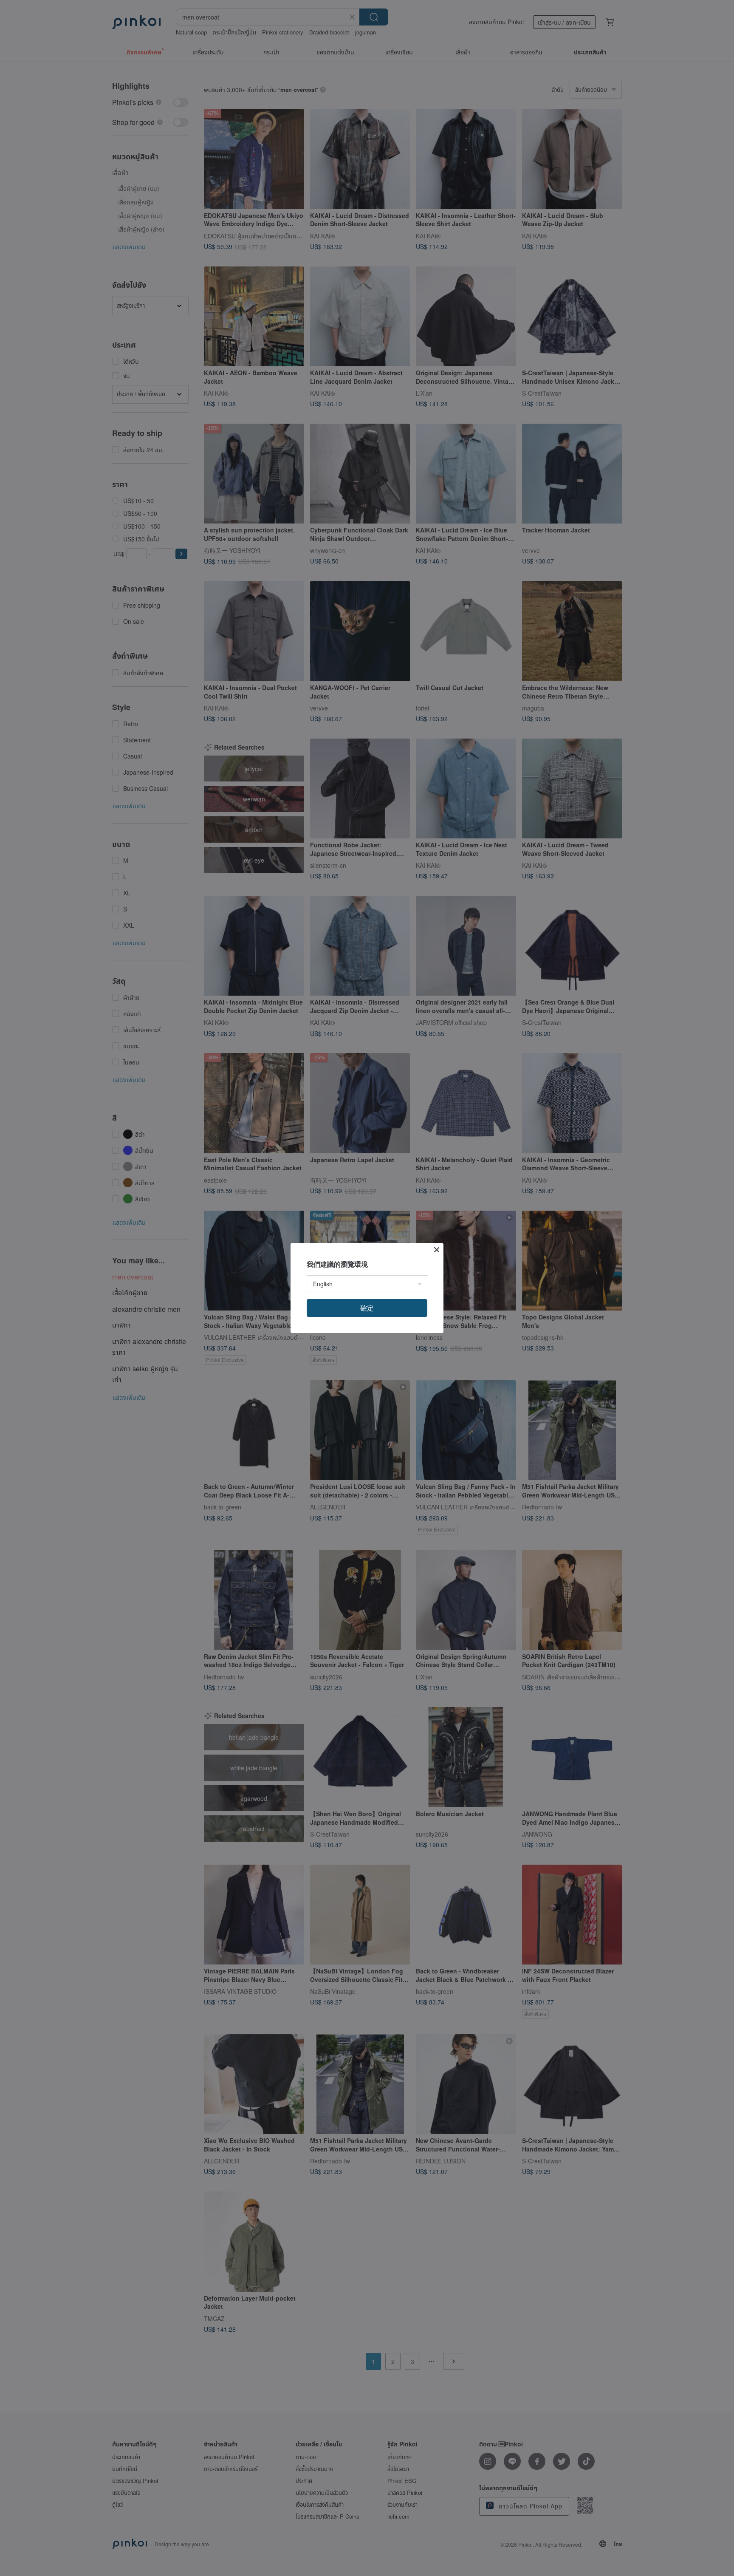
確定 (367, 1308)
